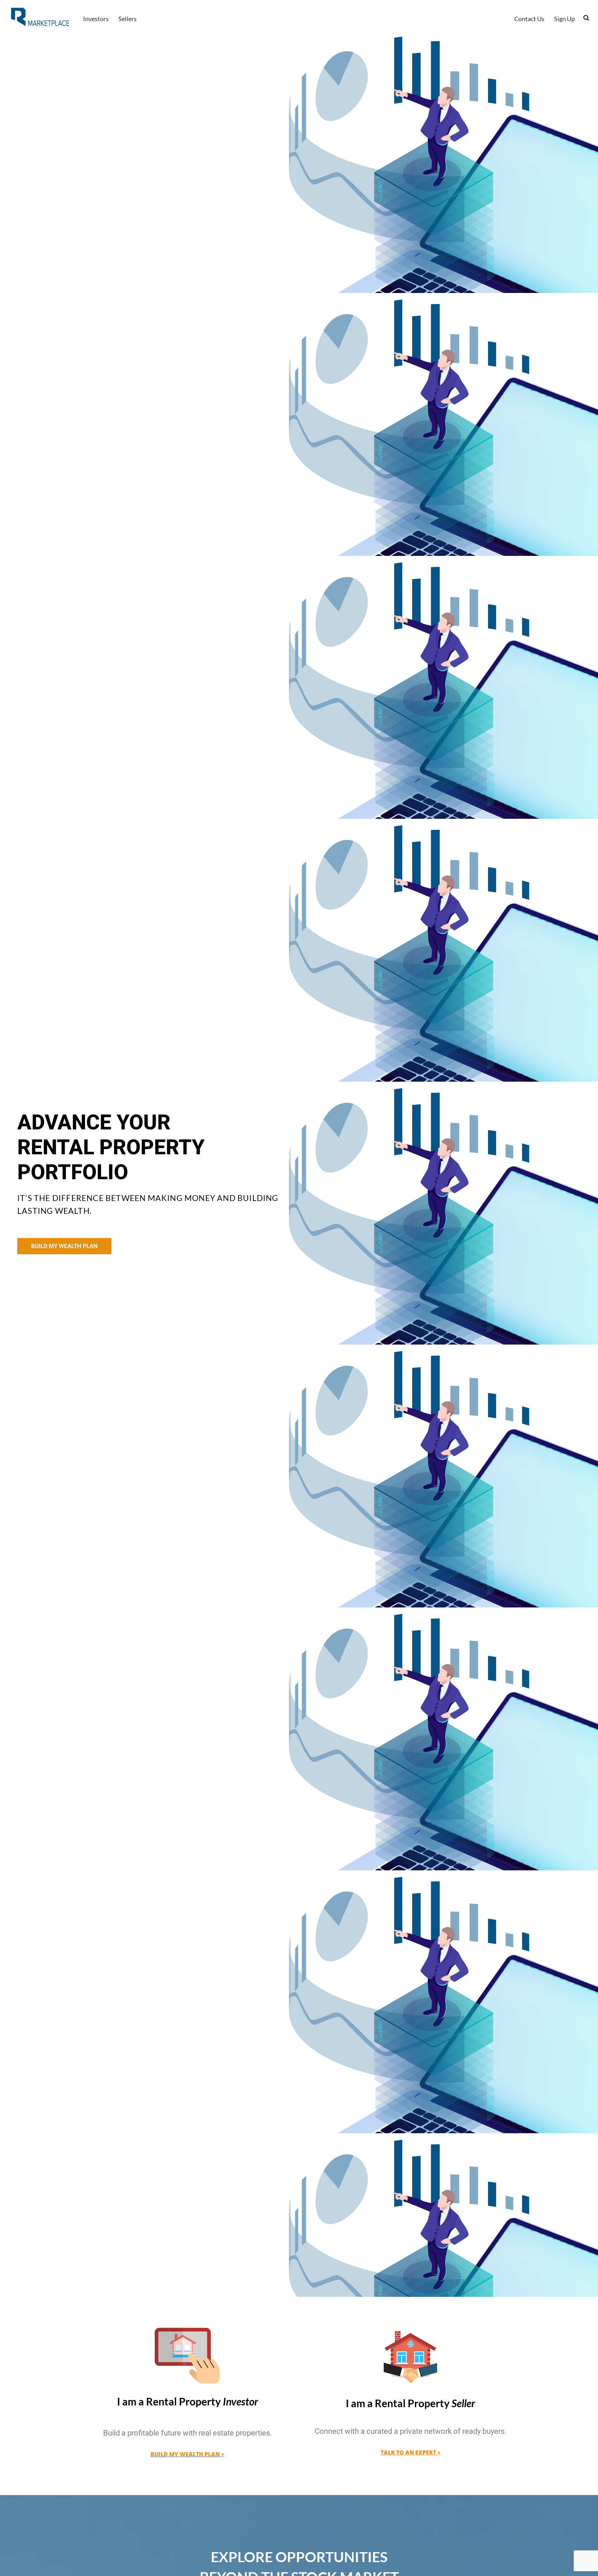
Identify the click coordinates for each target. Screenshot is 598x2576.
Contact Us (529, 19)
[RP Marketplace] (41, 17)
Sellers (128, 19)
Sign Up (564, 19)
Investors (96, 19)
